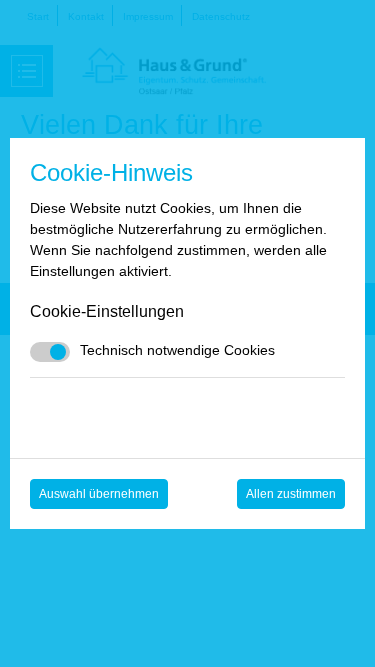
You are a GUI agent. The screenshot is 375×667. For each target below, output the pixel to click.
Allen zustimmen (291, 494)
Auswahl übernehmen (99, 494)
